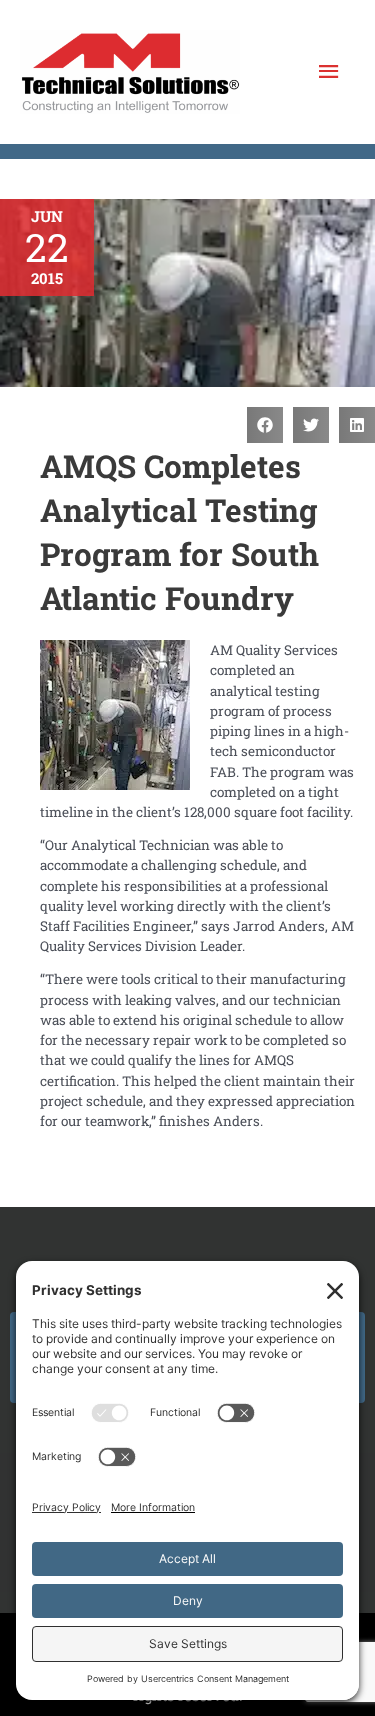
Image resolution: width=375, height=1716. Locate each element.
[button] (265, 425)
